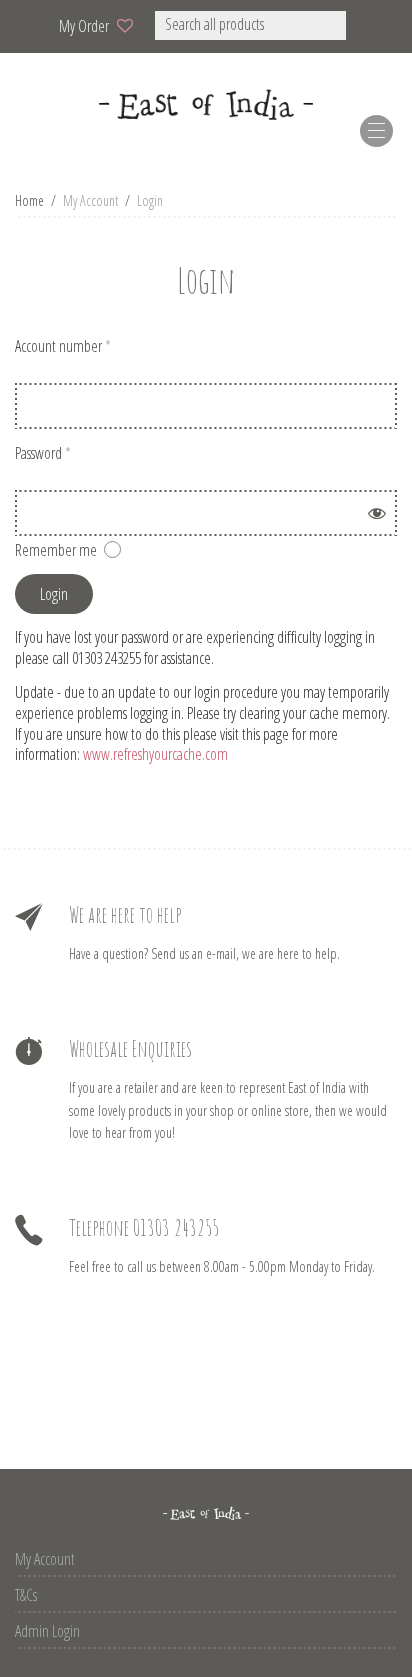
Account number (63, 346)
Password (43, 453)
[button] (372, 25)
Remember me (56, 550)
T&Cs (26, 1595)
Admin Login (47, 1631)
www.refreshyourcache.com (155, 754)
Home (29, 200)
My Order (84, 26)
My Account (45, 1559)
